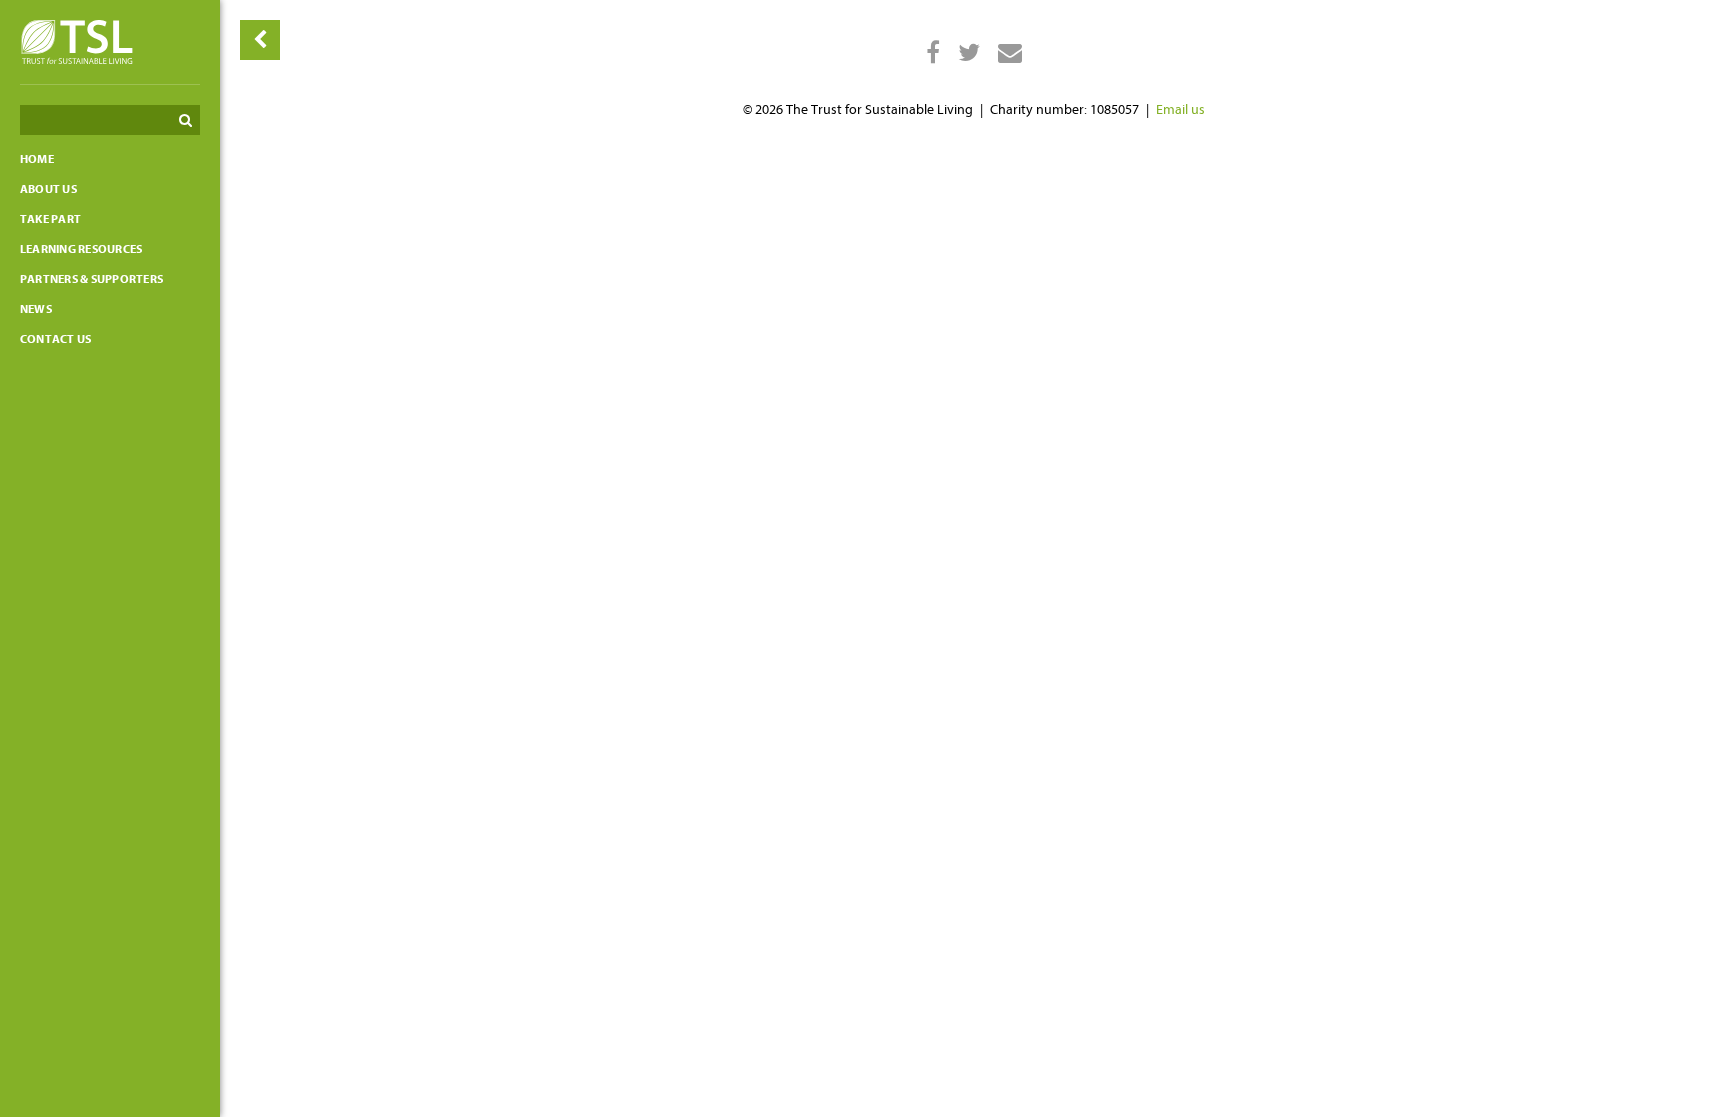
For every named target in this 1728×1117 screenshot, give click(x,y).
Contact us (55, 339)
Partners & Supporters (91, 279)
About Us (48, 189)
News (36, 309)
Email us (1180, 109)
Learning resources (81, 249)
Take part (50, 219)
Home (37, 159)
